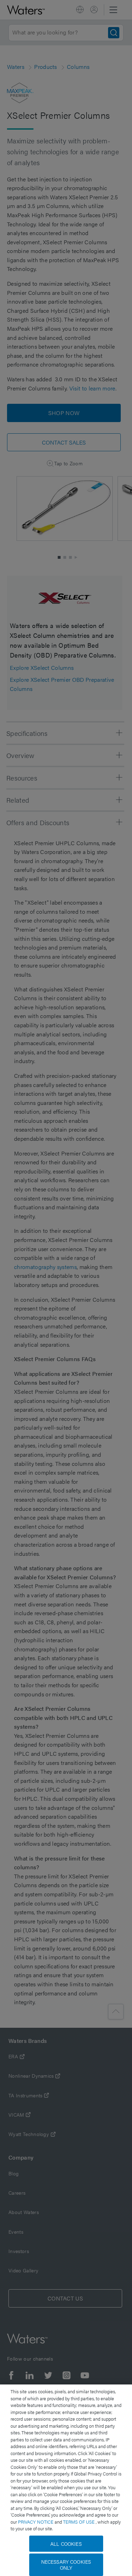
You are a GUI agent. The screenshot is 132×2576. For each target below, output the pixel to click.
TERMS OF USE (79, 2522)
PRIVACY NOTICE (36, 2522)
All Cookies (66, 2544)
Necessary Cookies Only (66, 2565)
